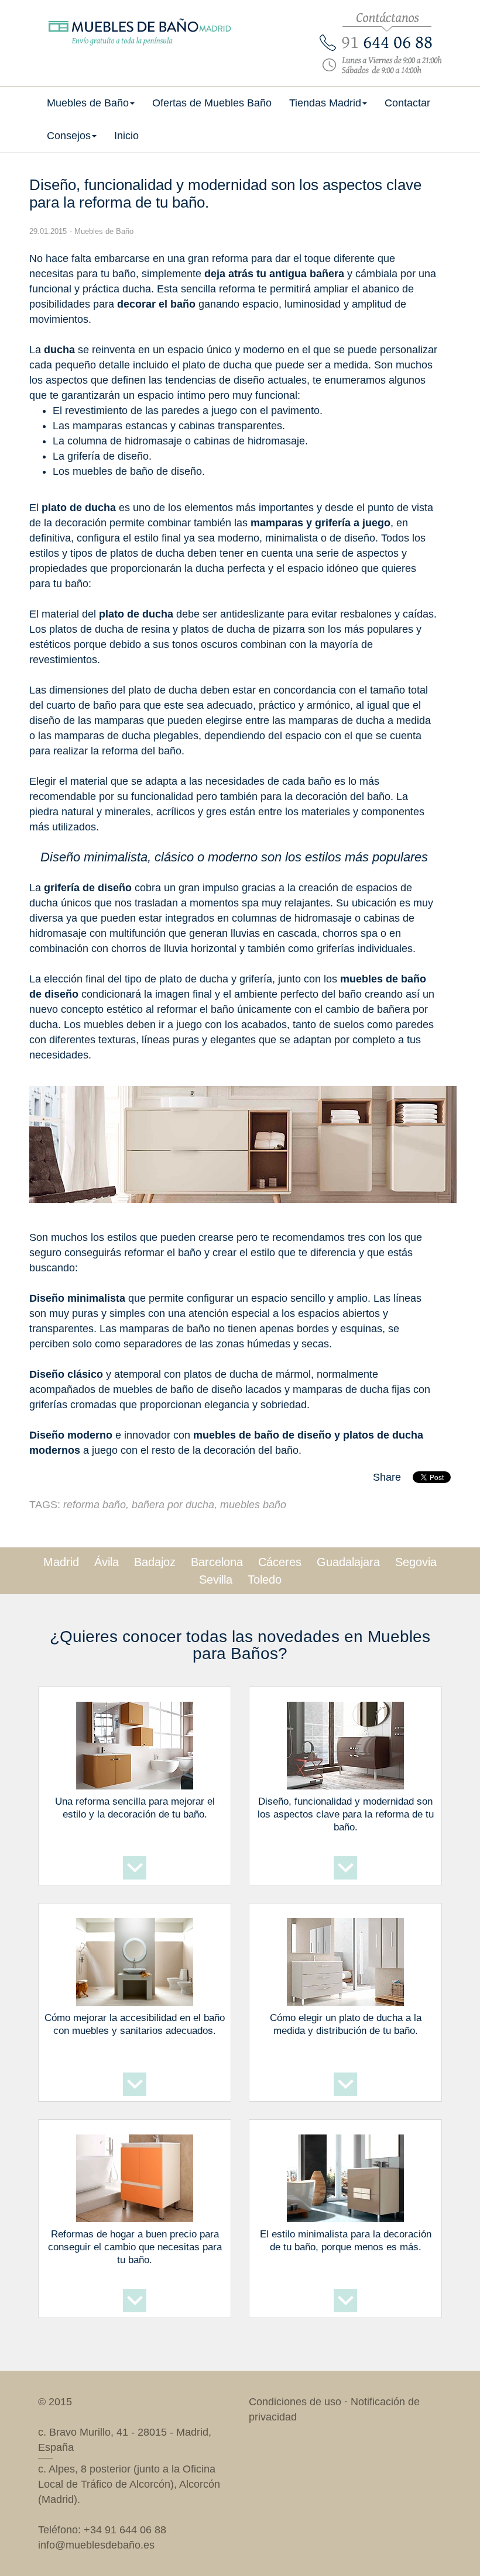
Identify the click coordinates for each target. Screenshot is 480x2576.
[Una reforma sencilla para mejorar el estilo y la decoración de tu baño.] (135, 1743)
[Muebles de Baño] (135, 18)
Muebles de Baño (104, 231)
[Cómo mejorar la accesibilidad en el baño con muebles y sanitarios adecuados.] (135, 1960)
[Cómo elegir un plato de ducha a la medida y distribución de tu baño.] (345, 1960)
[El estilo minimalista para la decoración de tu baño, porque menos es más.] (345, 2176)
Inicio (126, 136)
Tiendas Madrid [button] (325, 103)
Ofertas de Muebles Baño (212, 103)
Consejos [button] (69, 136)
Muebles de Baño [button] (88, 103)
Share (387, 1477)
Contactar (407, 103)
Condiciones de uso (295, 2402)
